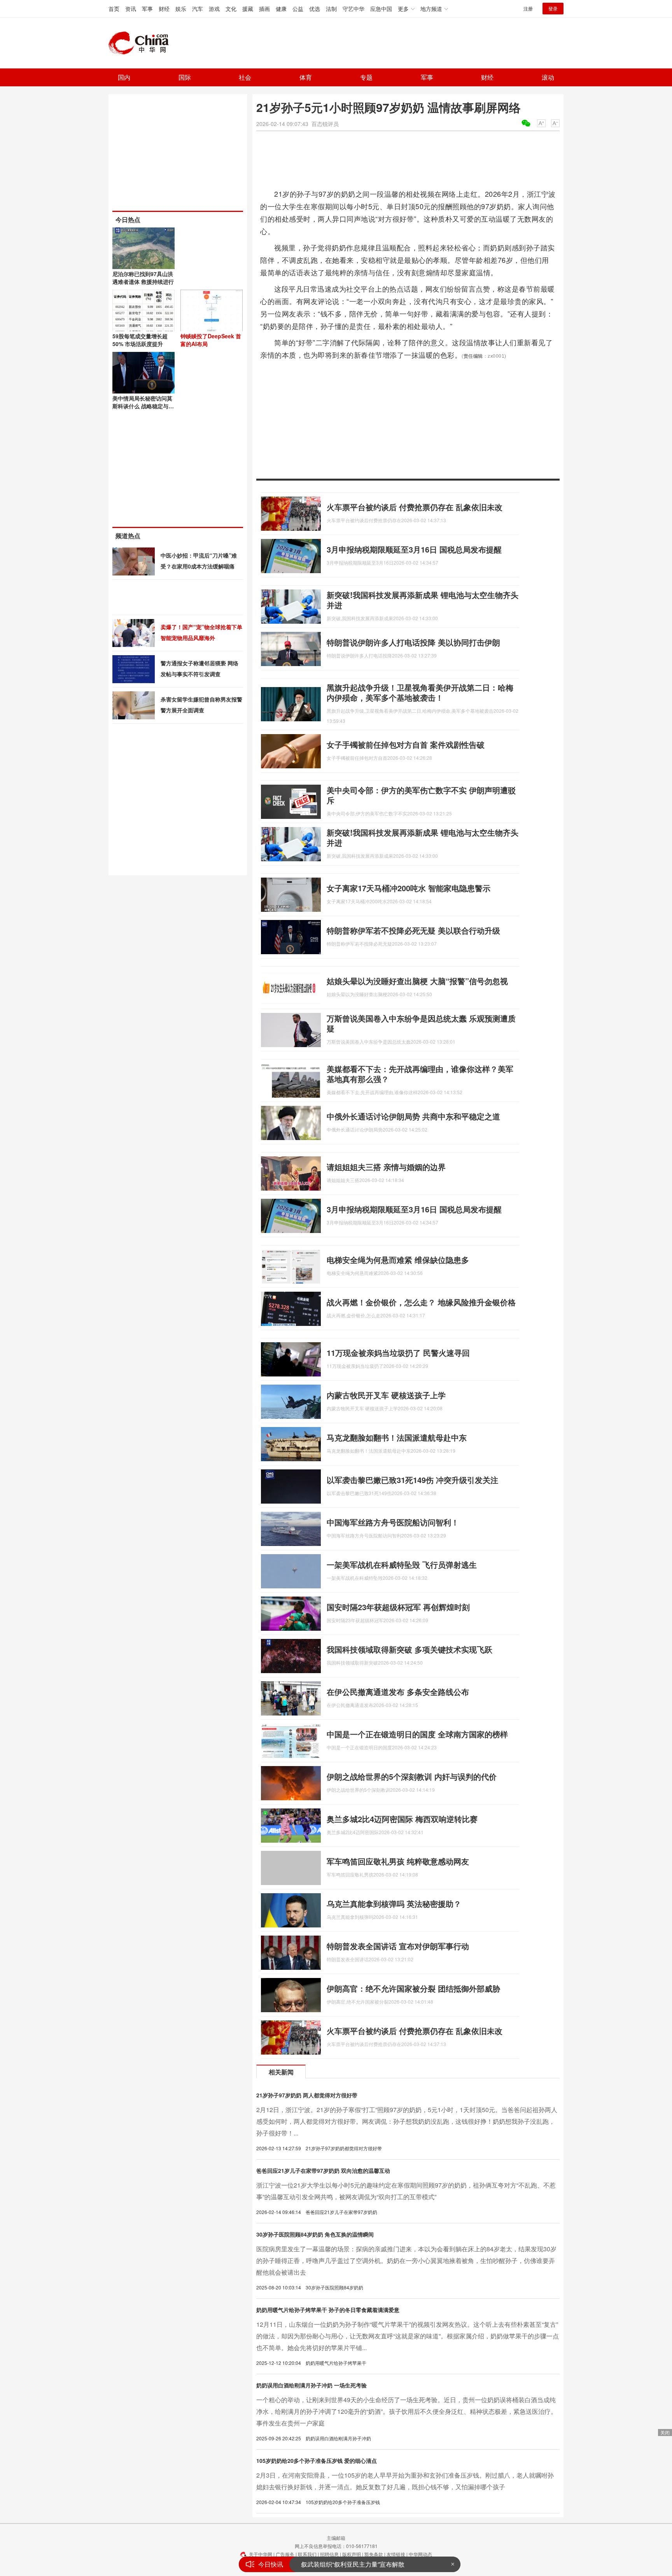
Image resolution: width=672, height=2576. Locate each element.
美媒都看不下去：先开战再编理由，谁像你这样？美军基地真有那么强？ (420, 1074)
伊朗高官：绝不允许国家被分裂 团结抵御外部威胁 (413, 1988)
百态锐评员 (325, 124)
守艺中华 (353, 9)
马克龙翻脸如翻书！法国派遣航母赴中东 (397, 1437)
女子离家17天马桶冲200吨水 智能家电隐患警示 (409, 888)
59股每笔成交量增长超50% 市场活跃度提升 (140, 340)
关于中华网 (261, 2554)
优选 (315, 9)
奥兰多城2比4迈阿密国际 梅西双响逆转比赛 (402, 1819)
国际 (185, 77)
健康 (281, 9)
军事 (147, 9)
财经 (164, 9)
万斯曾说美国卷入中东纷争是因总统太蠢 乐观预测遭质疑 (421, 1023)
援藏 (248, 9)
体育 (306, 77)
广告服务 (285, 2554)
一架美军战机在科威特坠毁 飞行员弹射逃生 (402, 1564)
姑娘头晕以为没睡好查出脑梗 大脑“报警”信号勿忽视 (417, 981)
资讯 (131, 9)
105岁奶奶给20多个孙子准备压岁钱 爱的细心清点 (317, 2461)
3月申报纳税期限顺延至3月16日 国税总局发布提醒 (414, 549)
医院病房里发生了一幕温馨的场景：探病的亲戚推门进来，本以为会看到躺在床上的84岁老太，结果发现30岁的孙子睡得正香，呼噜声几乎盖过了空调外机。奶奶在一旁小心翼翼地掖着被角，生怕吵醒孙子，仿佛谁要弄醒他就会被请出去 (406, 2260)
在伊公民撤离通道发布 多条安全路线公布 (398, 1692)
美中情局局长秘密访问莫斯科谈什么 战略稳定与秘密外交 (143, 406)
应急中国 (381, 9)
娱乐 (181, 9)
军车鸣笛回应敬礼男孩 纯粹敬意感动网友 (398, 1861)
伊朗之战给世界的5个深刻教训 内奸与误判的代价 (412, 1776)
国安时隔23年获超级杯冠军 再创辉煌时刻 (398, 1607)
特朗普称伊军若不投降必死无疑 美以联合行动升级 (413, 930)
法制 (331, 9)
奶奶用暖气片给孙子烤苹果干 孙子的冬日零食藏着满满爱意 (328, 2310)
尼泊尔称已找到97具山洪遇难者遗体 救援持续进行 (143, 278)
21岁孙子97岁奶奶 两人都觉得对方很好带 (307, 2095)
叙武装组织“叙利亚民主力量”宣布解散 (353, 2564)
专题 (366, 77)
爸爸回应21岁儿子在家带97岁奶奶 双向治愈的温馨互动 (323, 2170)
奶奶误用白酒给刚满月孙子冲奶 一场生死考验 (311, 2385)
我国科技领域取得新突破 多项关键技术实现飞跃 (409, 1649)
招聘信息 (329, 2554)
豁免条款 (374, 2554)
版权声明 (352, 2554)
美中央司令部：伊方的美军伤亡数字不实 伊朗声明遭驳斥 (421, 795)
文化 (231, 9)
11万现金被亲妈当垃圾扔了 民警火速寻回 (398, 1353)
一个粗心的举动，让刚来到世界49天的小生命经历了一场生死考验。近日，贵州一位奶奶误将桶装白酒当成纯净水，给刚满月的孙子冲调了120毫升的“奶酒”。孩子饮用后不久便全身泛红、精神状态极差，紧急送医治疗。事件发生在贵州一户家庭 (407, 2411)
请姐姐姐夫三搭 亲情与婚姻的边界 (386, 1167)
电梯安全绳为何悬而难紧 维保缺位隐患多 (398, 1260)
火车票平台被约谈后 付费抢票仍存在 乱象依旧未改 (415, 507)
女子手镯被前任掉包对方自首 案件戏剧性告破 (406, 744)
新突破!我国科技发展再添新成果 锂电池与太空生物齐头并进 (423, 600)
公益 (298, 9)
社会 (245, 77)
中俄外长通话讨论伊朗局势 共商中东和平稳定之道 (413, 1116)
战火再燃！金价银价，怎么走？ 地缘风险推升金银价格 (421, 1302)
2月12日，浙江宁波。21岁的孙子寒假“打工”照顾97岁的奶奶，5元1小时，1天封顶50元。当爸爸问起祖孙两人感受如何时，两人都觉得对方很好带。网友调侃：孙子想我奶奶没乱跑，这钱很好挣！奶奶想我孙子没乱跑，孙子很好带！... (407, 2121)
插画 (264, 9)
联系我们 (307, 2554)
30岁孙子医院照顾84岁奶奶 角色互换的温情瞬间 (315, 2234)
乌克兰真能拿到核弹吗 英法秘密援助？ (394, 1904)
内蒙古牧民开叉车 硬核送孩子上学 (386, 1395)
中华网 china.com (142, 43)
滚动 (548, 77)
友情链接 (396, 2554)
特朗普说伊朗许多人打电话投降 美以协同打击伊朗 (413, 642)
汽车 (198, 9)
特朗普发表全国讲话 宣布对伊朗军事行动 (398, 1946)
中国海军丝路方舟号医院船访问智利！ (393, 1522)
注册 (528, 8)
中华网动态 (420, 2554)
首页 (114, 9)
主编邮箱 (336, 2538)
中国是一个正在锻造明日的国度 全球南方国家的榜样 (417, 1734)
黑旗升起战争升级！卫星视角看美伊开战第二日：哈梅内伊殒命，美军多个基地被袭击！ (420, 692)
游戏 (214, 9)
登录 (553, 8)
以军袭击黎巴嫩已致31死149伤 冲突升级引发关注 (412, 1480)
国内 (124, 77)
